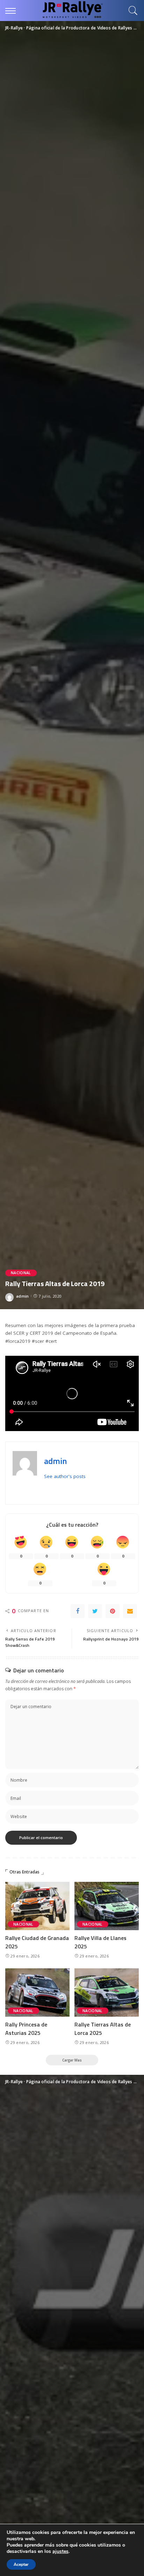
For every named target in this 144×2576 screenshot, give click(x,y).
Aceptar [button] (21, 2564)
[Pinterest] (113, 1611)
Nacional (21, 1273)
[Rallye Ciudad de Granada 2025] (37, 1906)
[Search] (131, 11)
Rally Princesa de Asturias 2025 (26, 2029)
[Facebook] (78, 1611)
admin (23, 1296)
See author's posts (65, 1476)
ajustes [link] (60, 2551)
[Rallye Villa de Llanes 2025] (107, 1906)
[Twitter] (95, 1611)
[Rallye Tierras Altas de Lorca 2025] (107, 1993)
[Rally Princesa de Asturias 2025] (37, 1993)
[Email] (130, 1611)
